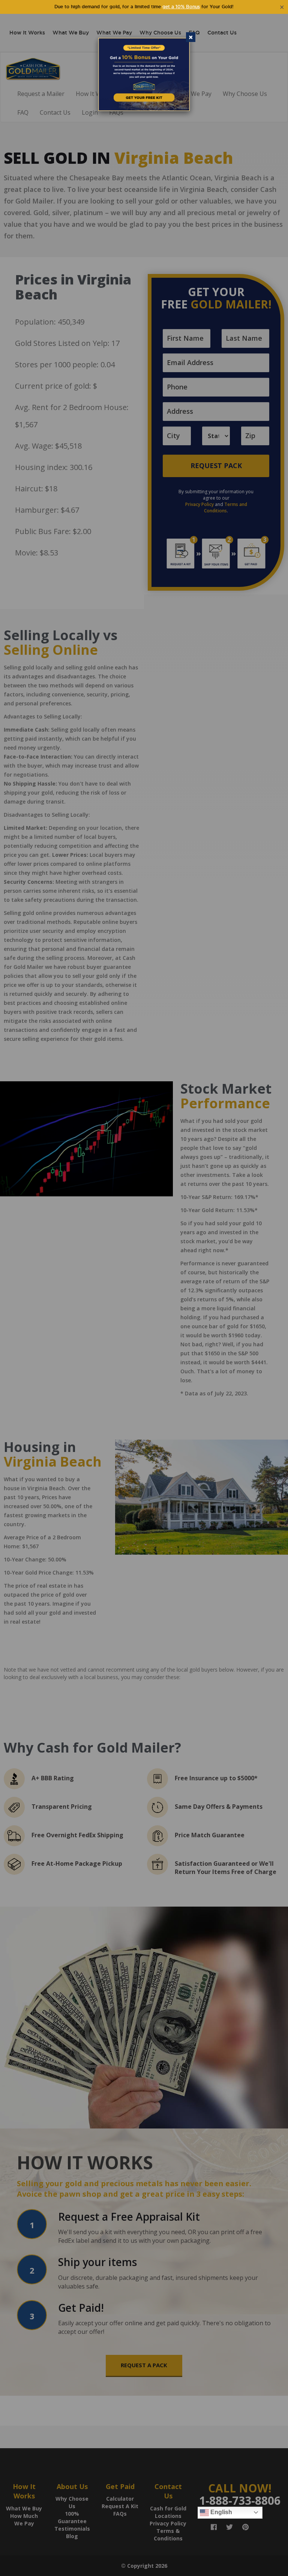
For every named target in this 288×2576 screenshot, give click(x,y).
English (220, 2512)
